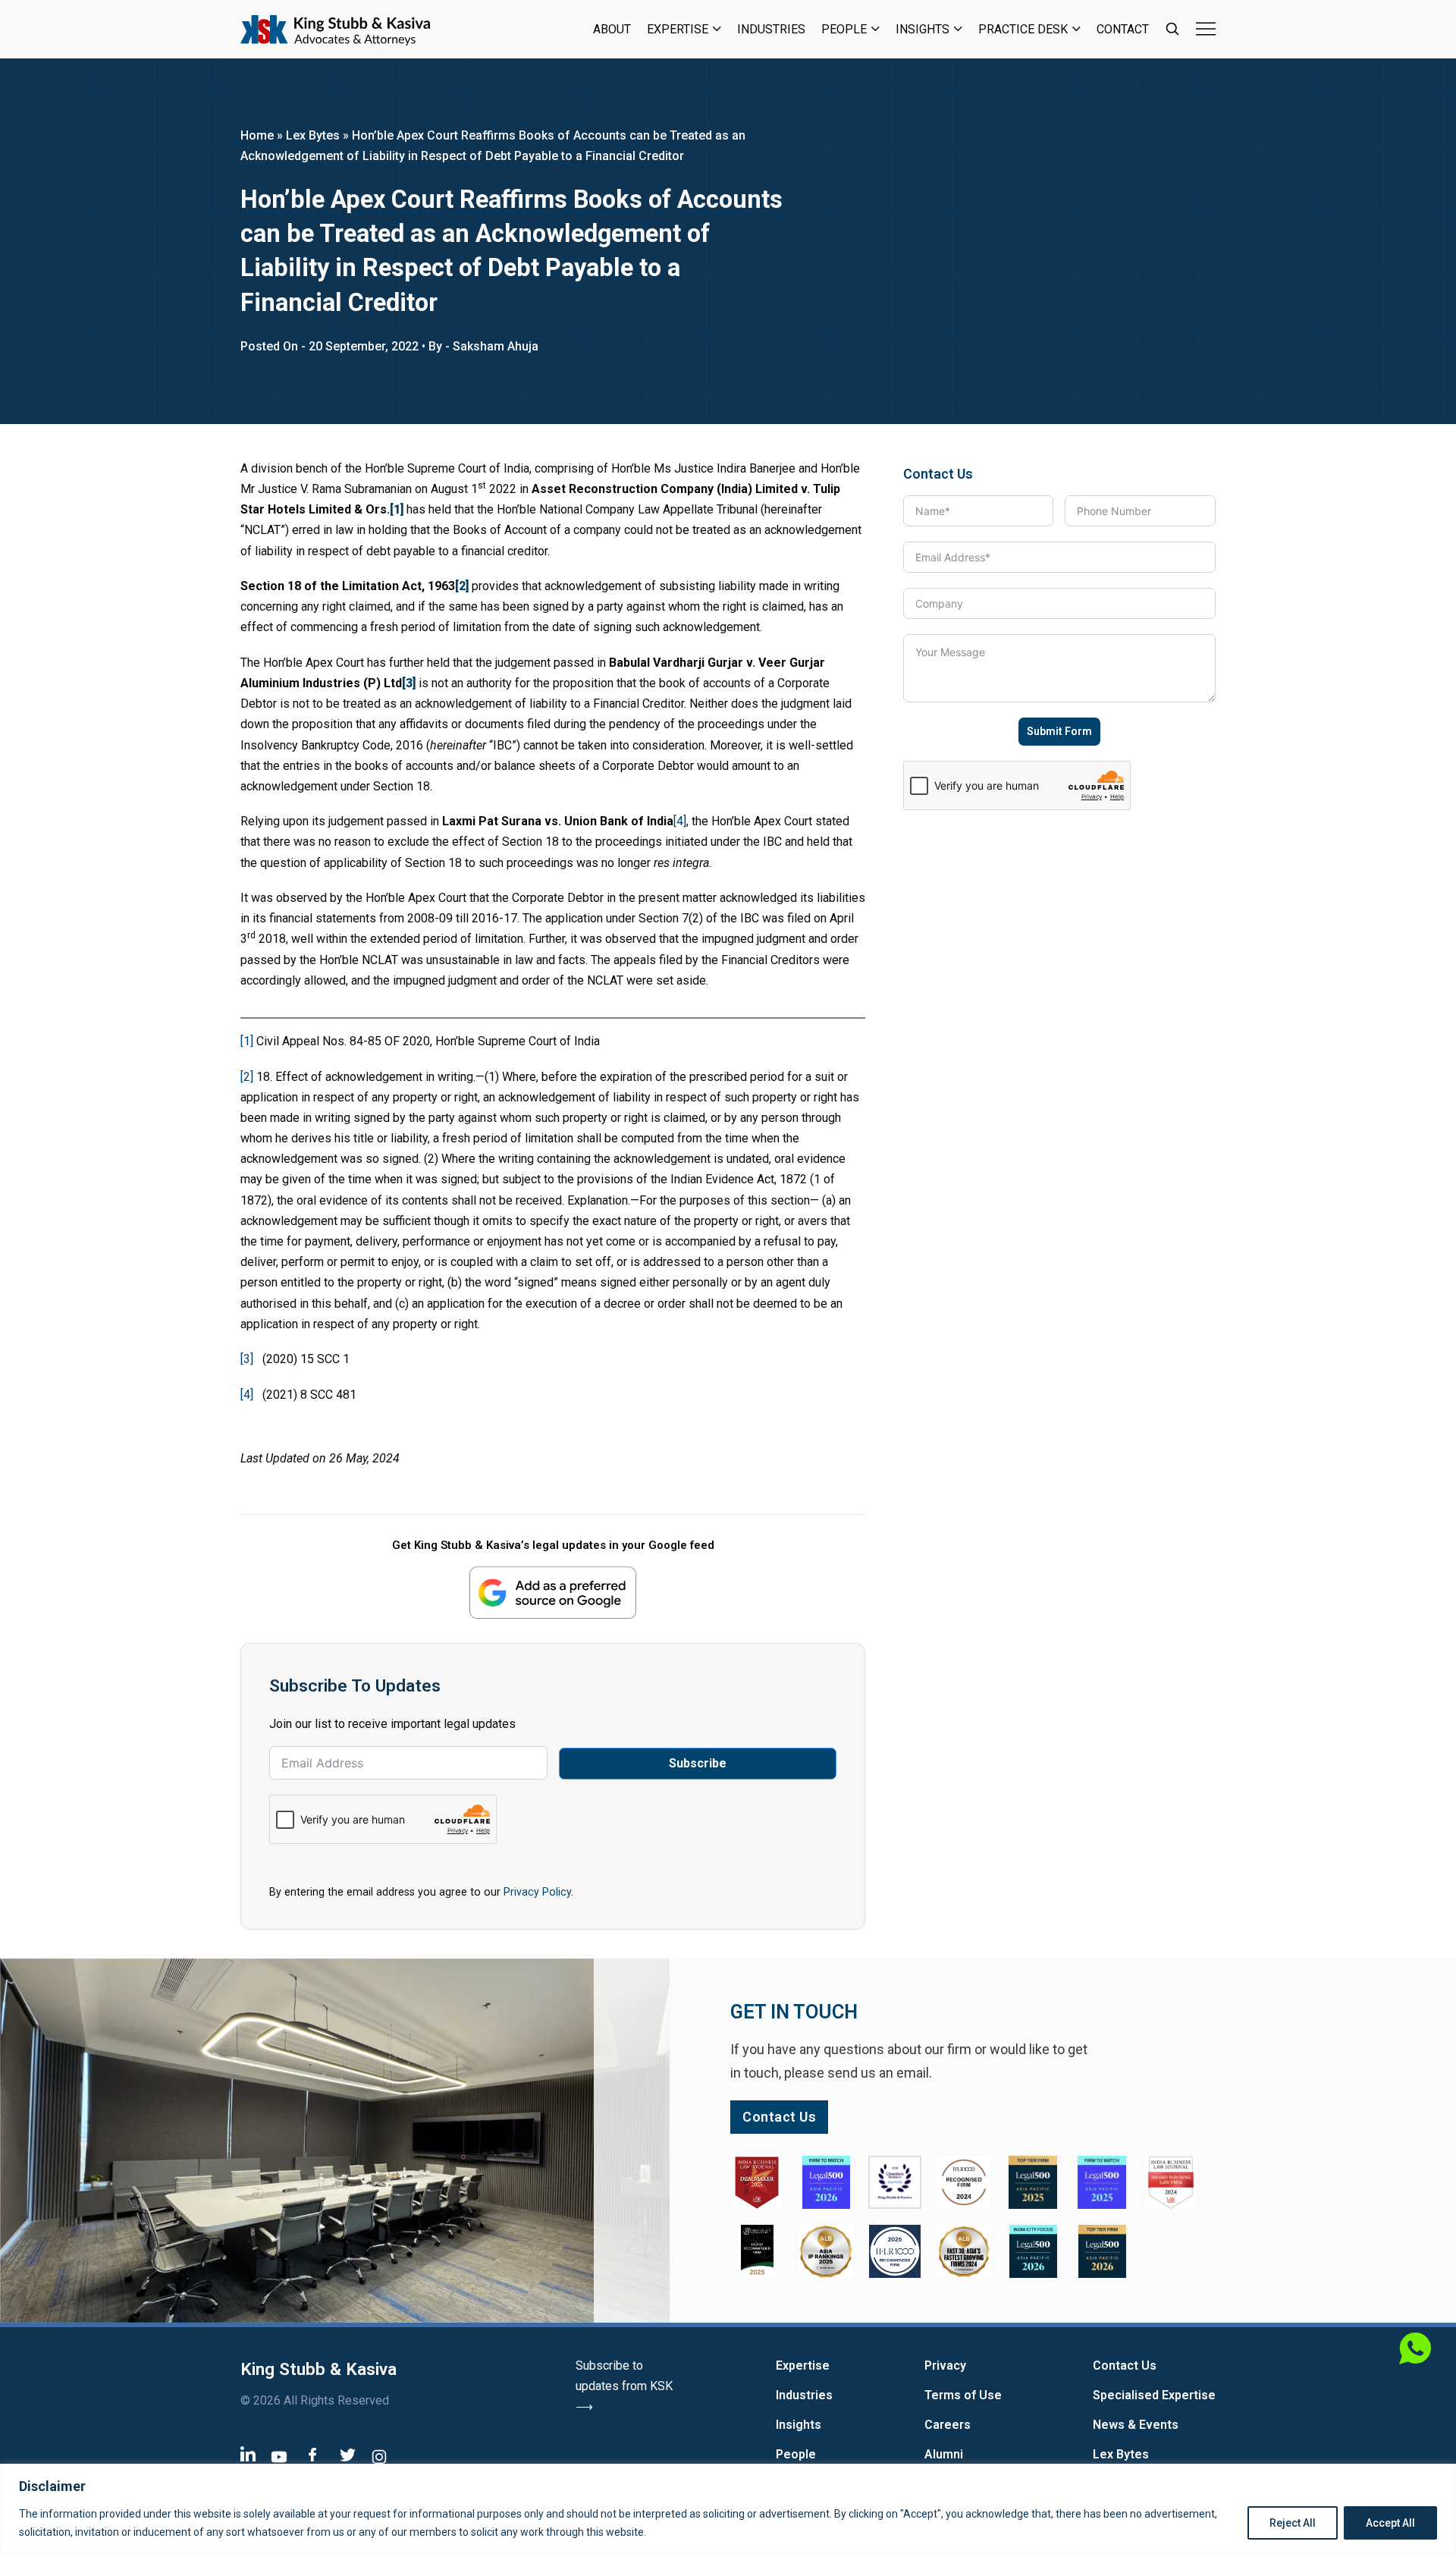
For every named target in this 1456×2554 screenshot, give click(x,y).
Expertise (678, 29)
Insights (923, 29)
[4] (680, 821)
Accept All (1390, 2523)
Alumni (944, 2454)
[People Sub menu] (875, 29)
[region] (728, 2509)
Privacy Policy (537, 1892)
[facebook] (312, 2454)
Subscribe (698, 1763)
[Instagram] (379, 2457)
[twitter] (348, 2455)
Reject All (1293, 2523)
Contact (1123, 29)
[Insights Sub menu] (958, 29)
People (844, 29)
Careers (948, 2425)
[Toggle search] (1172, 29)
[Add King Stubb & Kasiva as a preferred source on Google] (553, 1593)
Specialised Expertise (1154, 2395)
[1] (247, 1041)
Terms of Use (963, 2395)
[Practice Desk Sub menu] (1076, 29)
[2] (247, 1077)
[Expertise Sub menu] (717, 29)
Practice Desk (1023, 29)
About (612, 29)
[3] (247, 1359)
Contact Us (1125, 2366)
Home (257, 135)
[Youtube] (279, 2457)
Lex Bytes (313, 135)
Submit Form (1059, 731)
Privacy (945, 2366)
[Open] (1206, 29)
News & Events (1136, 2425)
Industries (771, 29)
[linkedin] (248, 2453)
